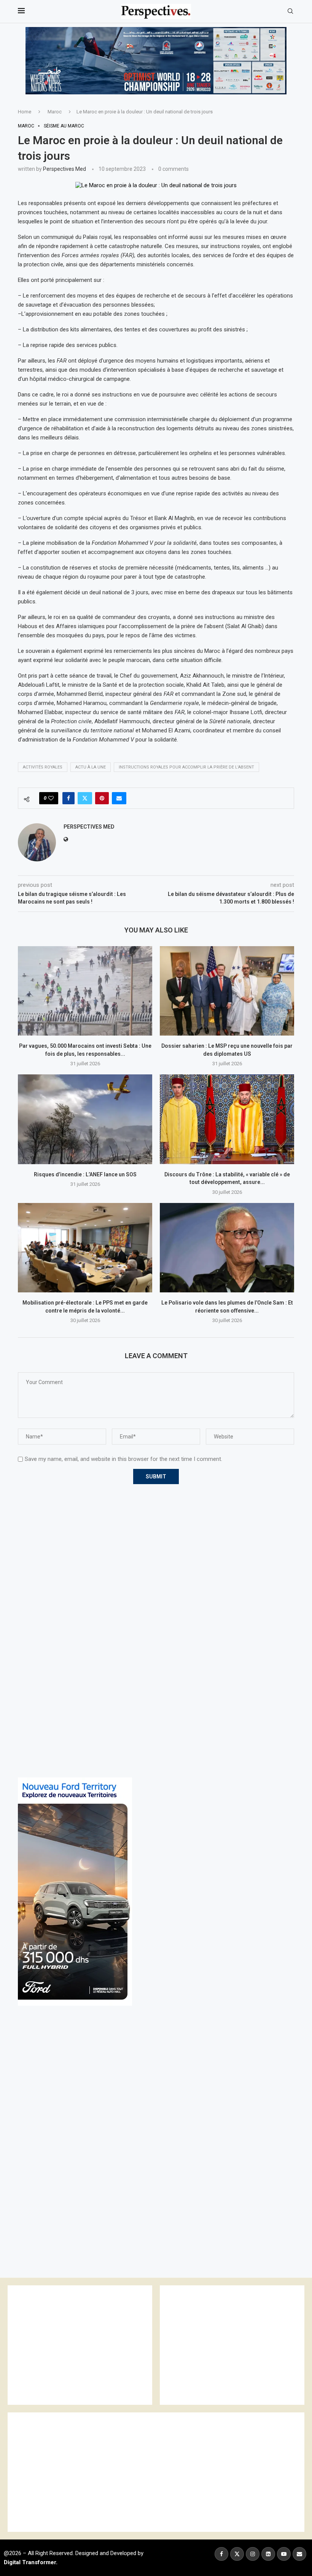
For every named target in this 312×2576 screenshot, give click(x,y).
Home (25, 112)
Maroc (55, 112)
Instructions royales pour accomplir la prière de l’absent (186, 767)
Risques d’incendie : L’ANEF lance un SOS (85, 1174)
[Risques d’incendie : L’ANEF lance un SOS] (85, 1119)
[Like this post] (51, 798)
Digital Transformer (30, 2562)
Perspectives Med (64, 169)
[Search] (290, 11)
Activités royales (43, 767)
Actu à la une (91, 767)
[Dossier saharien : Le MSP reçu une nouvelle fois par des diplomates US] (227, 991)
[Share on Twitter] (85, 798)
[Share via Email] (119, 798)
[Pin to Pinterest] (102, 798)
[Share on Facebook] (68, 798)
